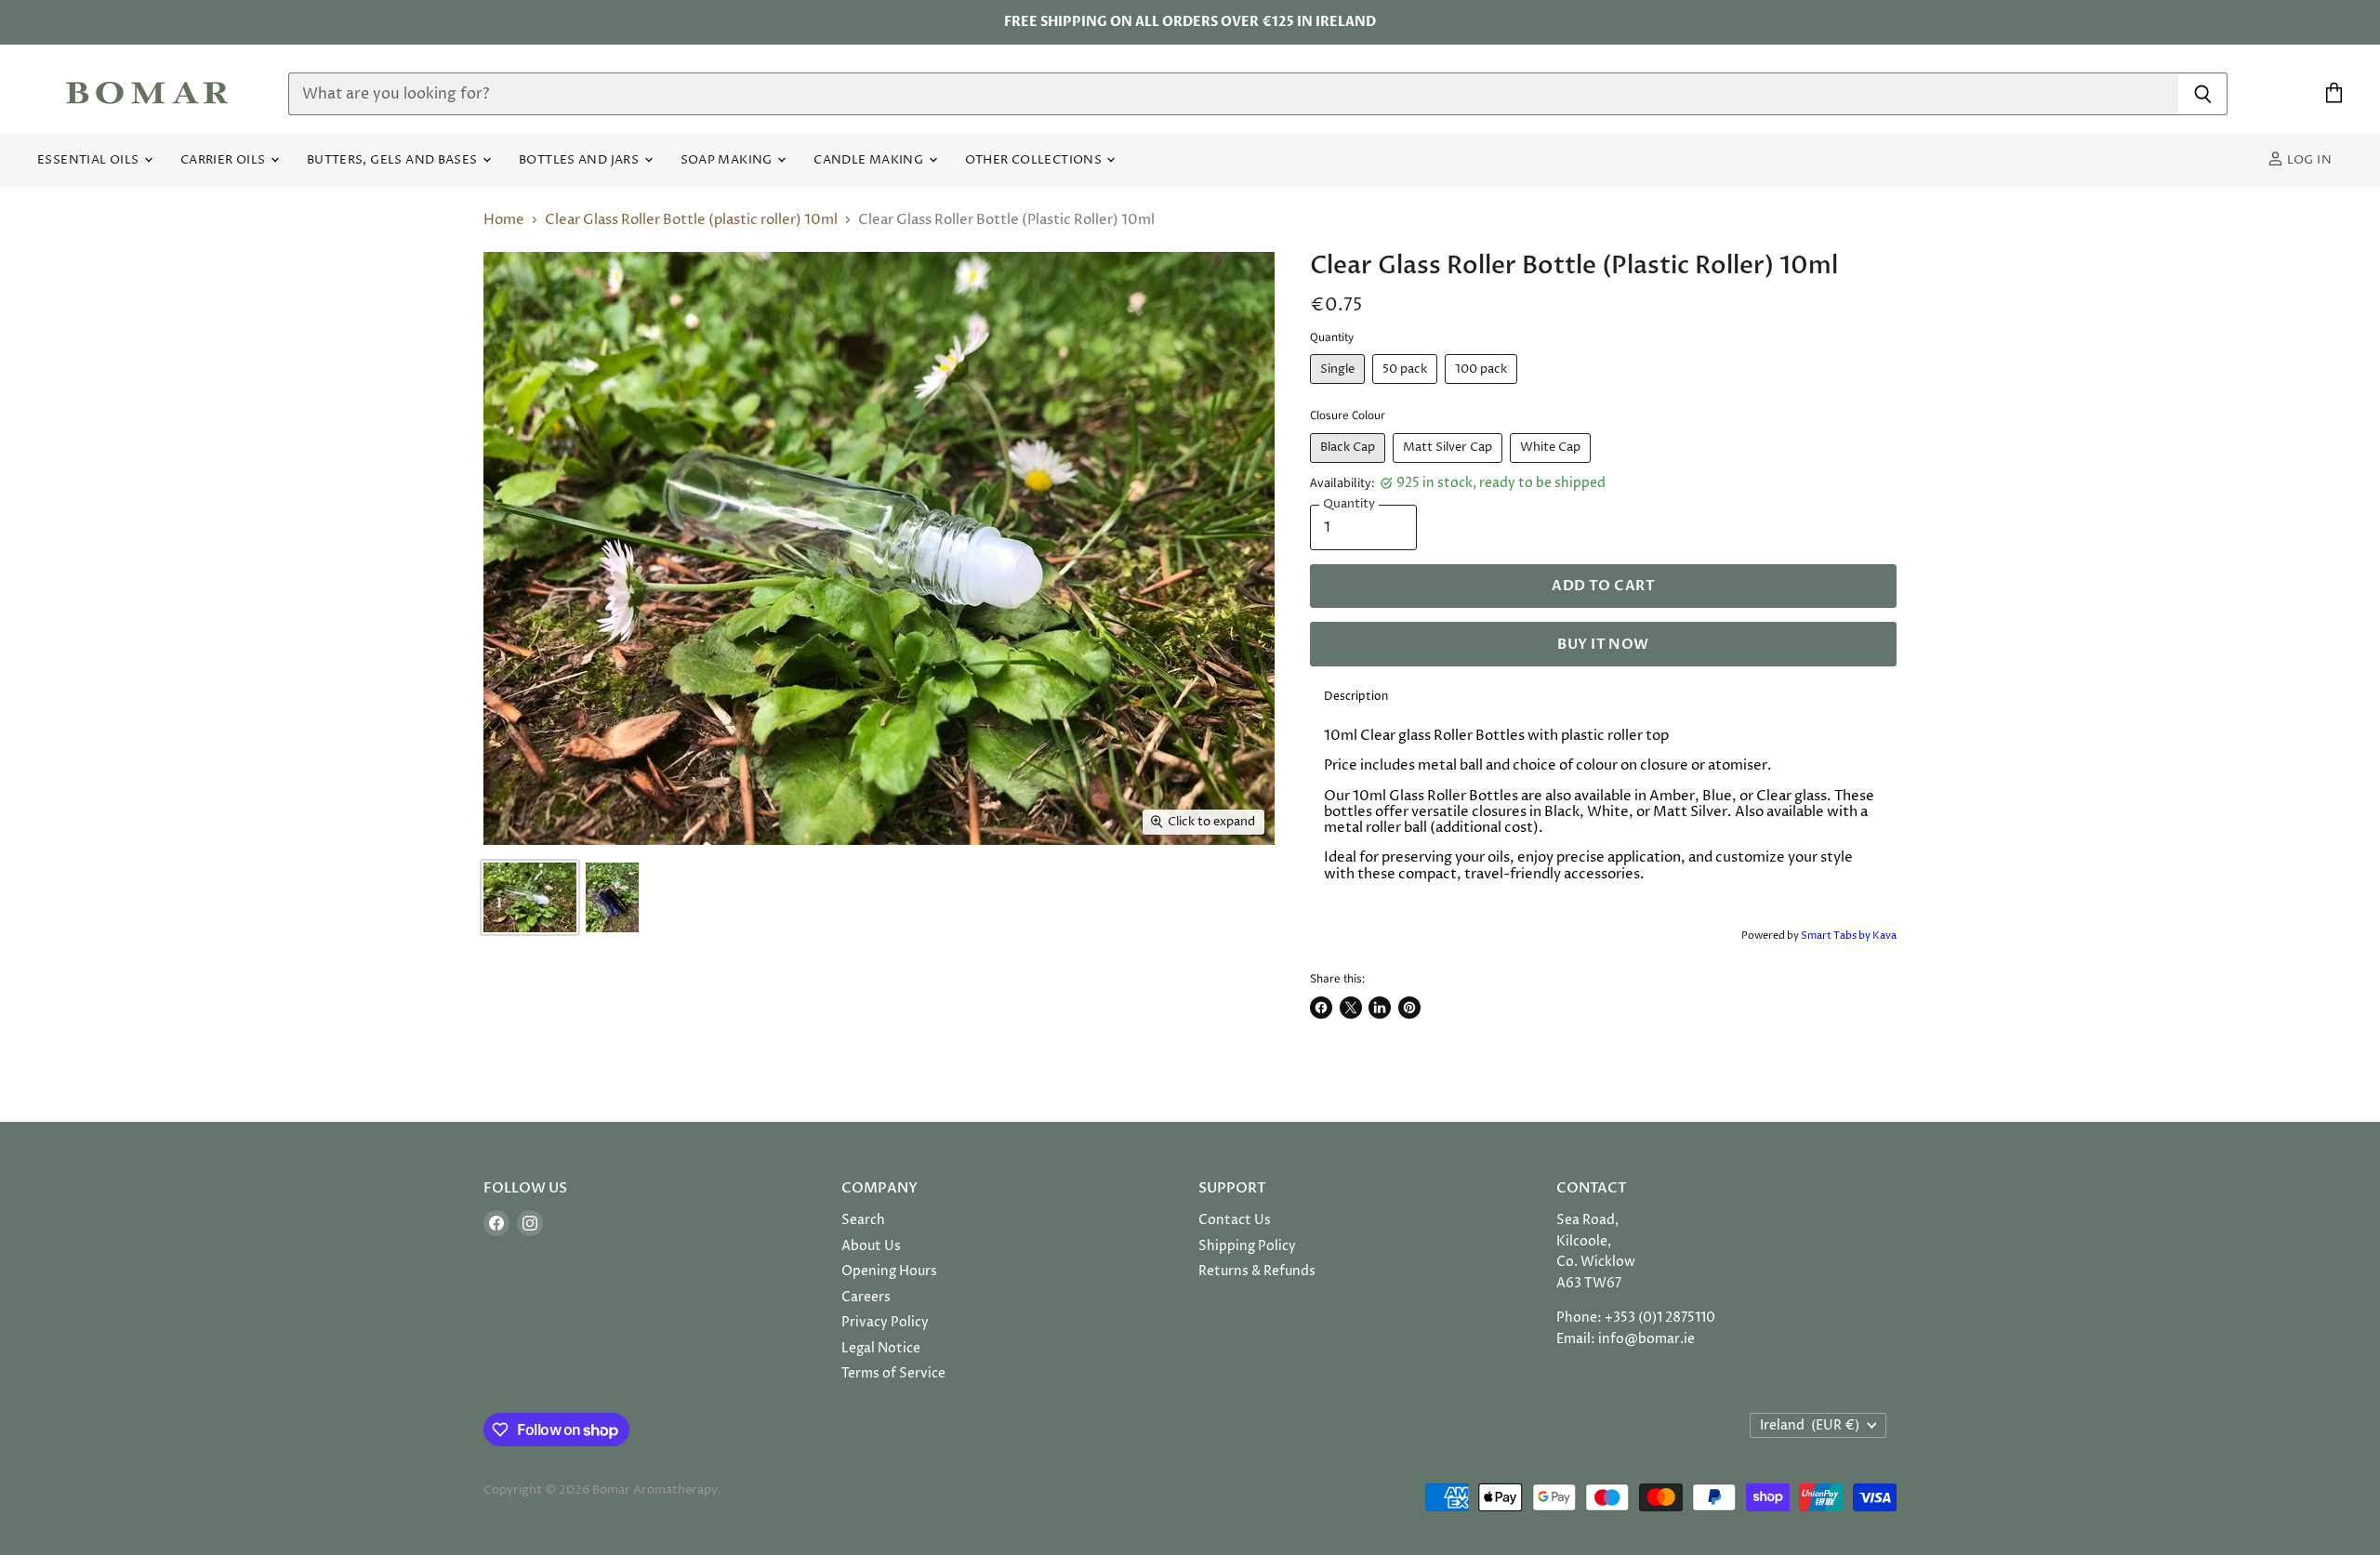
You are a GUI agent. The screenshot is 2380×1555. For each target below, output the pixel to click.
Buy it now (1603, 644)
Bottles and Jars (581, 160)
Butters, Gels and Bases (394, 160)
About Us (871, 1246)
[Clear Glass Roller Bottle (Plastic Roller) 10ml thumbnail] (530, 897)
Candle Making (870, 160)
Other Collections (1035, 160)
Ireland (1810, 1425)
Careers (866, 1297)
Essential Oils (90, 160)
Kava (1884, 936)
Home (504, 220)
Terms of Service (893, 1373)
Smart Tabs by (1837, 936)
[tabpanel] (1603, 820)
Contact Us (1235, 1220)
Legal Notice (881, 1348)
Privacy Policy (885, 1322)
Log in (2307, 160)
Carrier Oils (225, 160)
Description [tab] (1356, 697)
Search (863, 1220)
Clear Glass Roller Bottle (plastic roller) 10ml (691, 220)
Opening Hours (889, 1271)
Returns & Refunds (1257, 1271)
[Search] (2203, 94)
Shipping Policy (1247, 1246)
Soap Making (728, 160)
